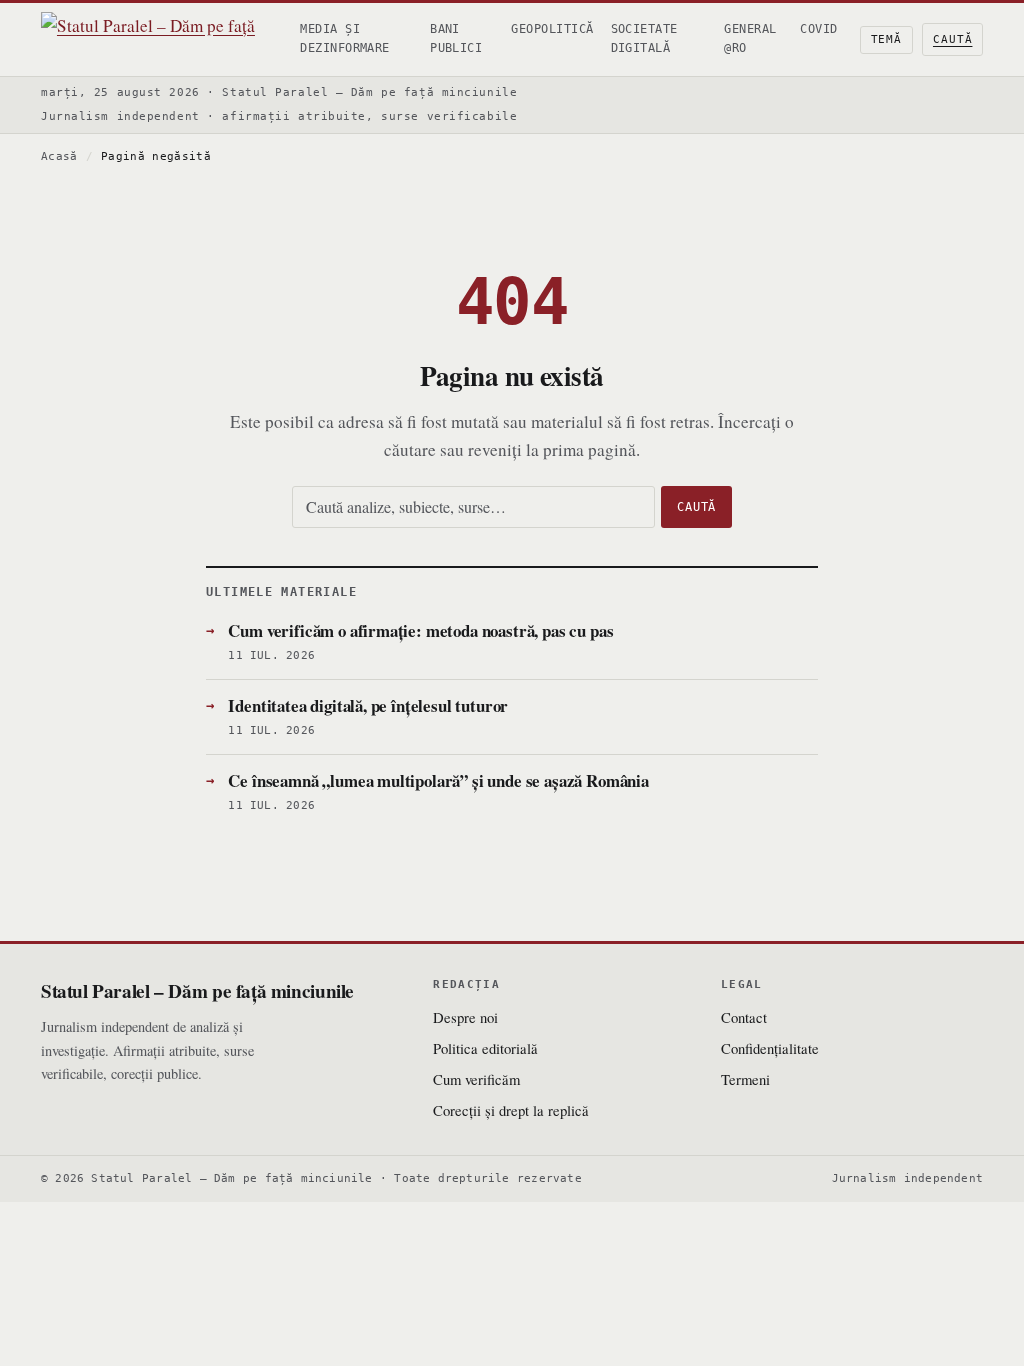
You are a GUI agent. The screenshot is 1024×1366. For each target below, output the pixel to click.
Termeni (745, 1079)
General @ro (750, 38)
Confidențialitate (770, 1048)
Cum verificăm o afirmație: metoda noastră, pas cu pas (420, 630)
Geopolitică (552, 29)
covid (818, 29)
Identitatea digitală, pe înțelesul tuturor (368, 705)
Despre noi (465, 1017)
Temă (887, 39)
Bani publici (456, 38)
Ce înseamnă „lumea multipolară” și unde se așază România (438, 780)
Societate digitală (644, 38)
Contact (744, 1017)
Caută (952, 39)
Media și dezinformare (345, 38)
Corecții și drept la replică (511, 1110)
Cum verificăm (476, 1079)
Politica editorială (485, 1048)
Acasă (59, 156)
